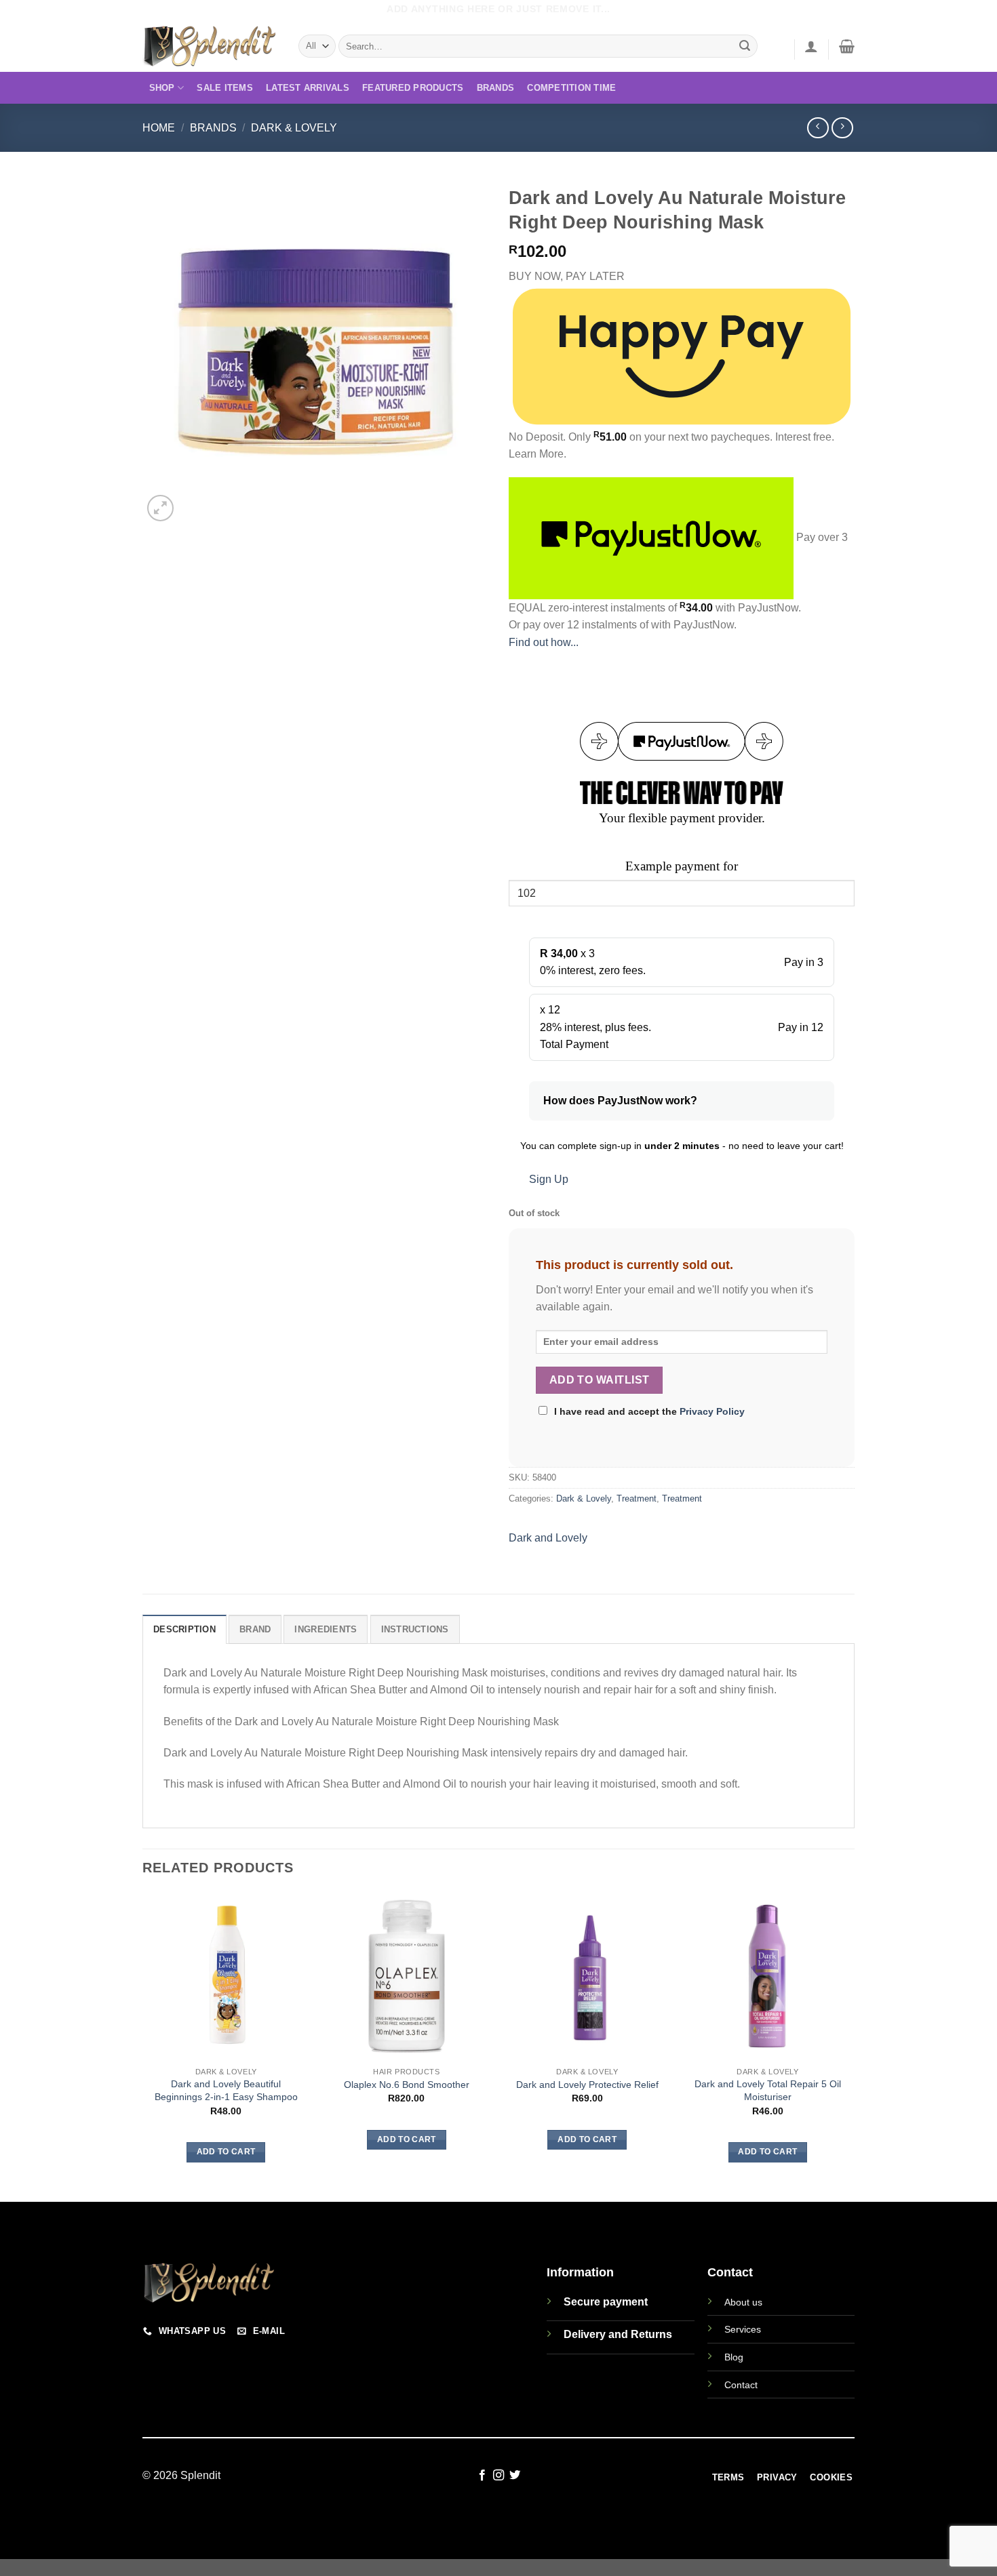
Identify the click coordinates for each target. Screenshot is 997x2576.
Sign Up (549, 1179)
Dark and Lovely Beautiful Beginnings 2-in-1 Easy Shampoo (226, 2090)
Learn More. (537, 454)
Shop (162, 88)
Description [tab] (184, 1629)
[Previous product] (842, 128)
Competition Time (571, 88)
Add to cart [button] (226, 2152)
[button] (811, 46)
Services (743, 2329)
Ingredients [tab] (326, 1629)
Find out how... (544, 642)
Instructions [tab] (415, 1629)
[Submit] (745, 46)
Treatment (637, 1498)
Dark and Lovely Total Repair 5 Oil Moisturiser (768, 2090)
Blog (734, 2357)
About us (743, 2302)
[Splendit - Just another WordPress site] (210, 46)
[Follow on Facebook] (482, 2476)
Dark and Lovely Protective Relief (587, 2085)
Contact (741, 2385)
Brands (496, 88)
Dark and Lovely (548, 1538)
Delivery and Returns (618, 2334)
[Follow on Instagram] (498, 2476)
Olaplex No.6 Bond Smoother (407, 2085)
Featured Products (413, 88)
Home (159, 128)
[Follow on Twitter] (515, 2476)
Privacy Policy (712, 1411)
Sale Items (225, 88)
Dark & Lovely (294, 128)
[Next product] (818, 128)
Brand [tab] (255, 1629)
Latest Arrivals (308, 88)
